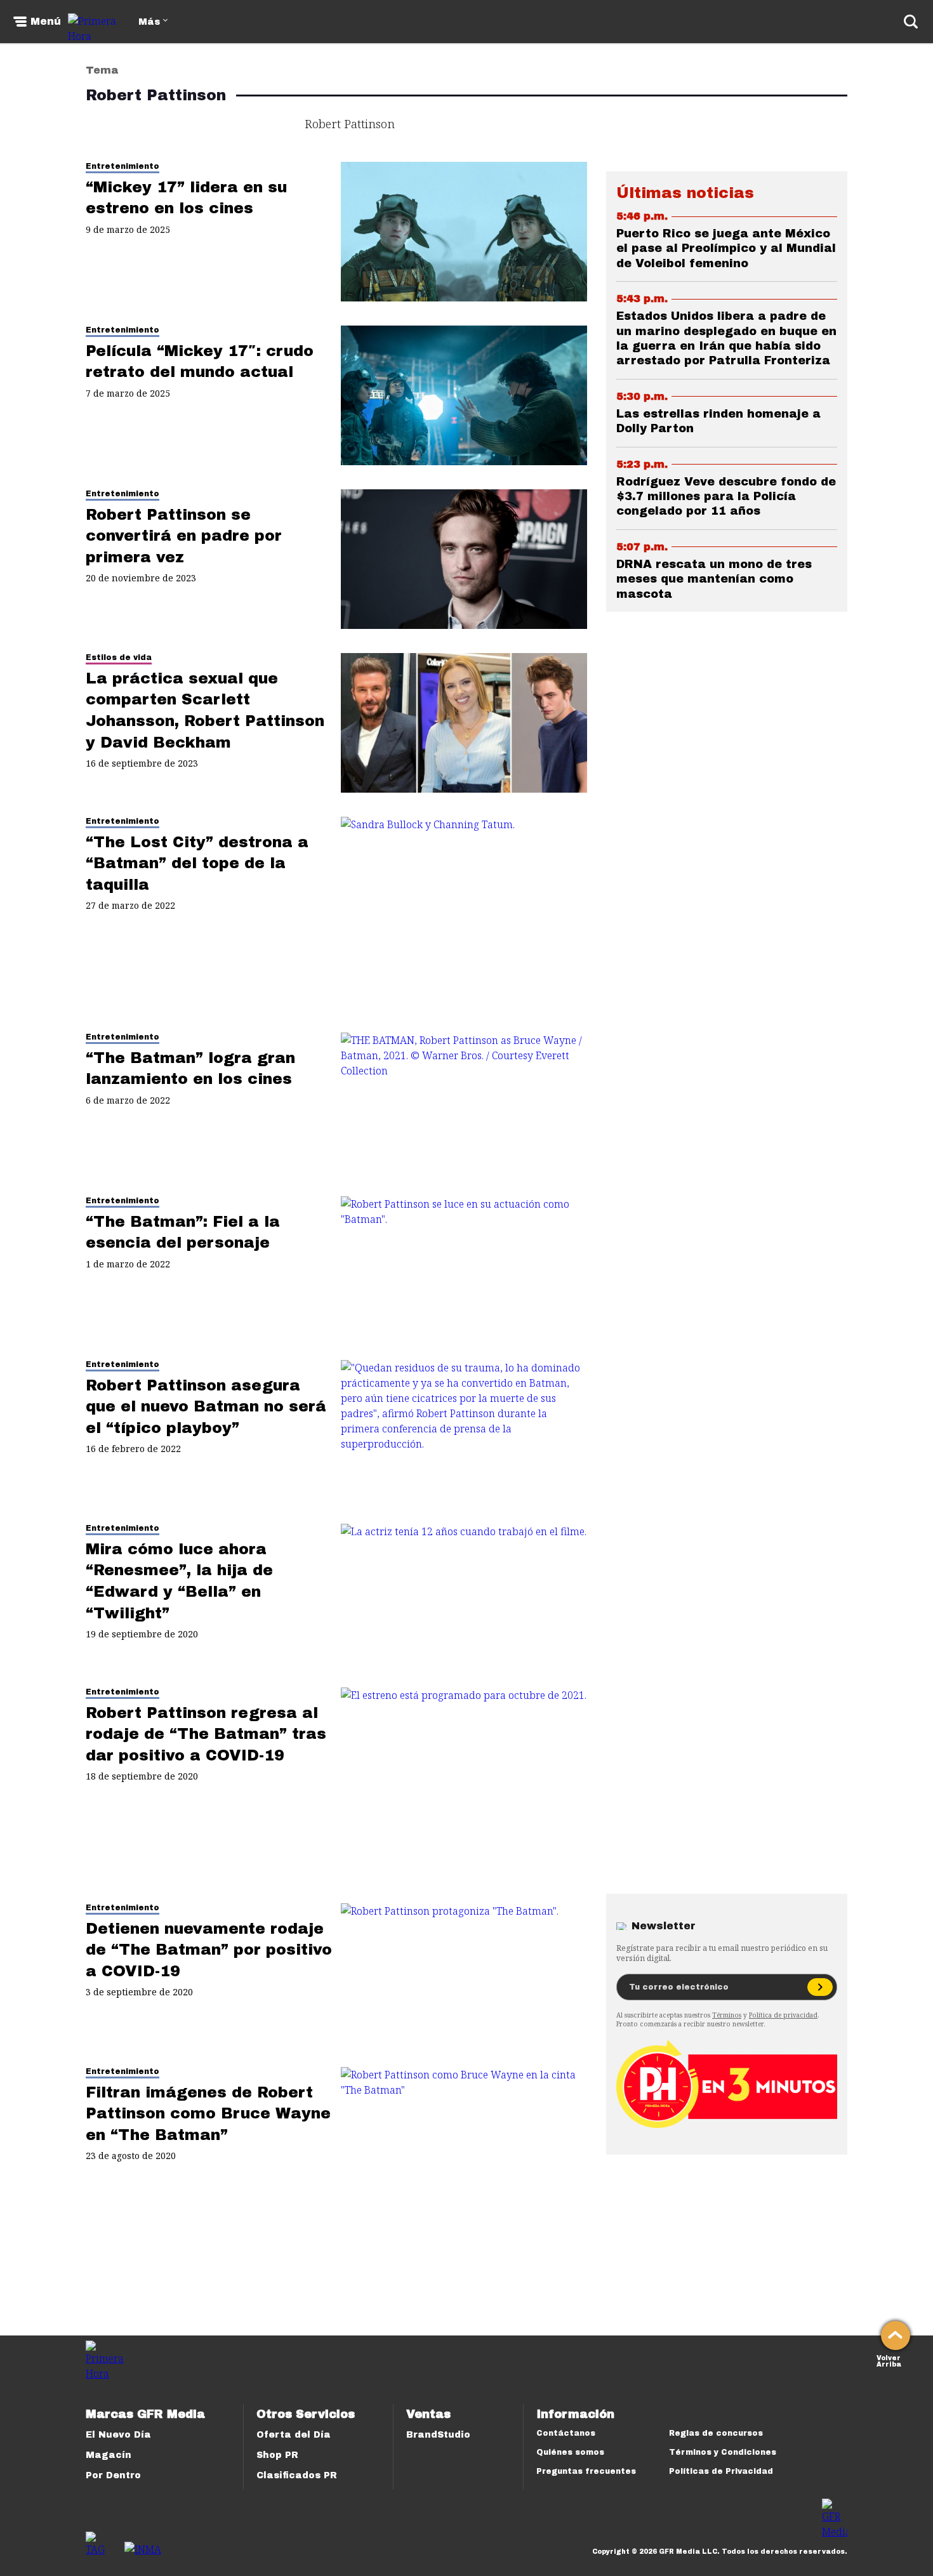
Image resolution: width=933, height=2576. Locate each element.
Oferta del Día (294, 2435)
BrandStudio (438, 2435)
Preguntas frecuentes (586, 2471)
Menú (46, 22)
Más (149, 22)
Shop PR (277, 2455)
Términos (727, 2015)
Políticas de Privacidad (721, 2471)
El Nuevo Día (118, 2435)
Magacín (109, 2455)
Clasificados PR (297, 2475)
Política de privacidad (783, 2015)
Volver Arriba (889, 2360)
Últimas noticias (685, 193)
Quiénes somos (570, 2452)
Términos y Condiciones (723, 2452)
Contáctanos (566, 2433)
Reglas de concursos (716, 2433)
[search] (911, 22)
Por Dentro (113, 2475)
